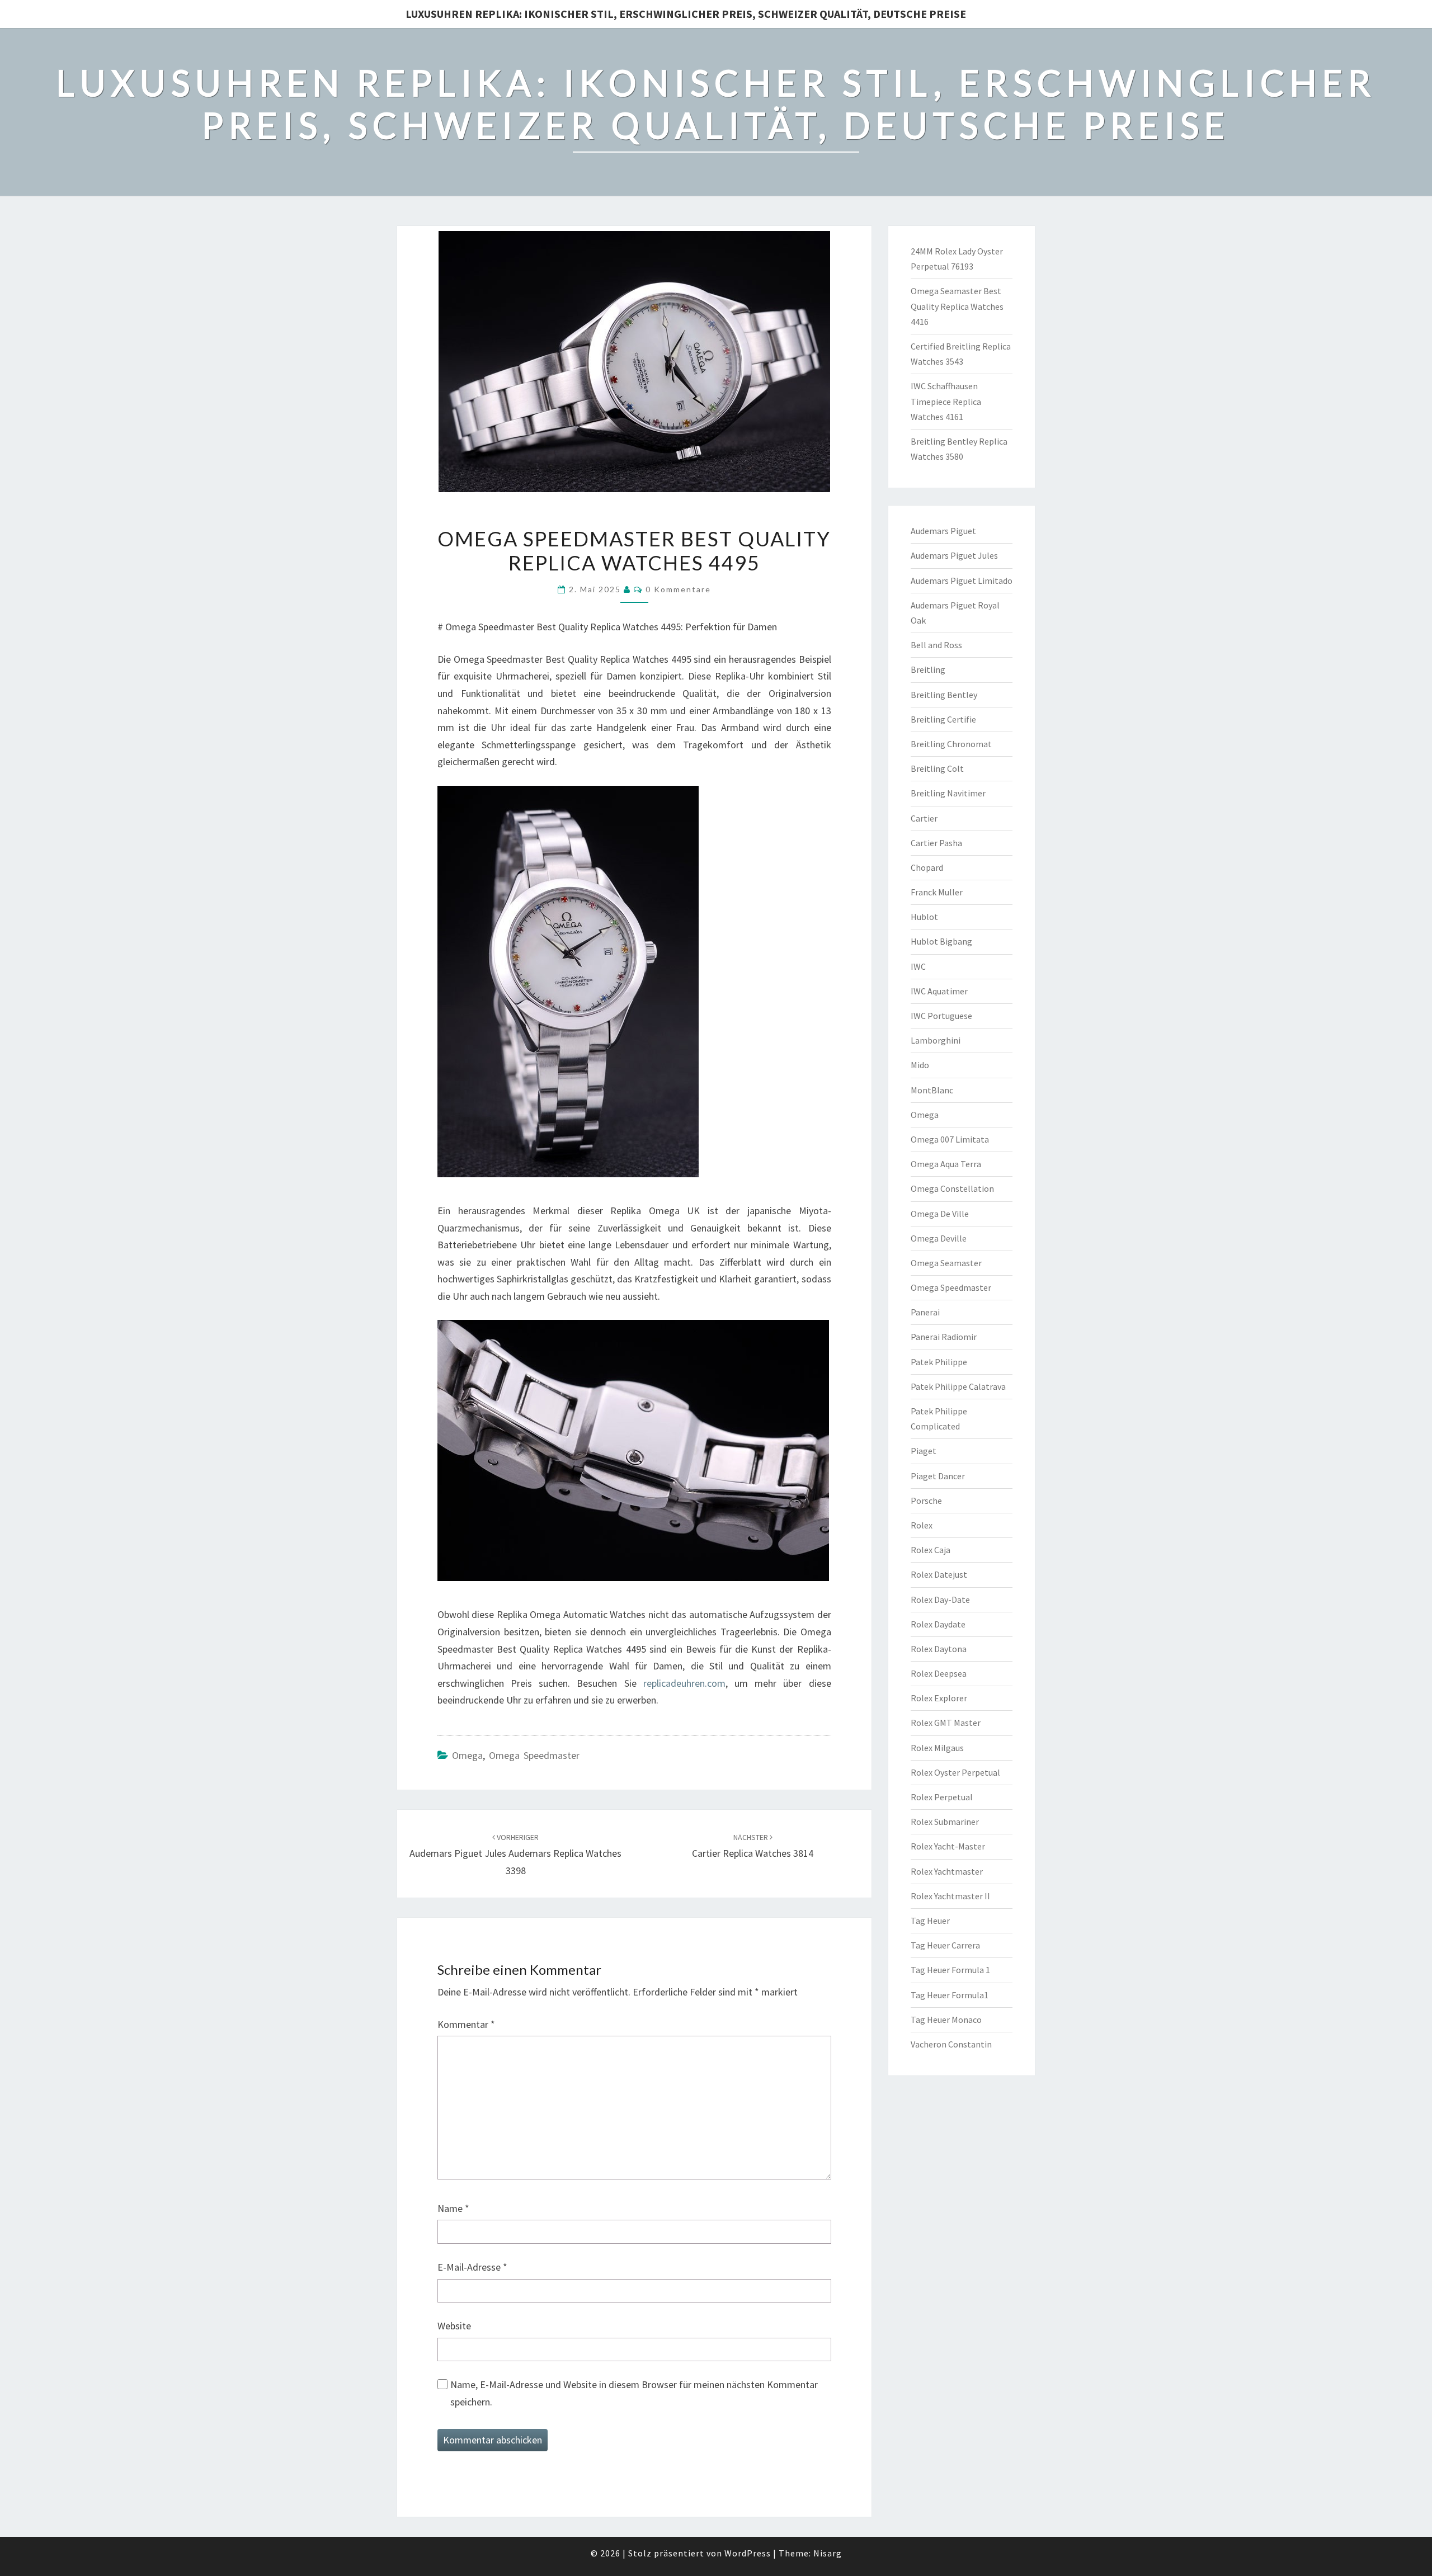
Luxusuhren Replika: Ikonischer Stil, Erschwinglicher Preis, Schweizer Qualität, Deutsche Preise (686, 14)
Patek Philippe (939, 1362)
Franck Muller (937, 892)
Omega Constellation (952, 1188)
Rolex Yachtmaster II (950, 1896)
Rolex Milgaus (937, 1748)
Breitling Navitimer (948, 793)
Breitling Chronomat (951, 744)
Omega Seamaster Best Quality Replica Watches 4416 (957, 306)
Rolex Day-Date (940, 1600)
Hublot (924, 917)
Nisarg (828, 2553)
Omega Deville (939, 1238)
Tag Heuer (930, 1921)
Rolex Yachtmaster (947, 1871)
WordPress (748, 2553)
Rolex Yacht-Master (948, 1846)
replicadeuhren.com (684, 1683)
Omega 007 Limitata (950, 1139)
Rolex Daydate (938, 1624)
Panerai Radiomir (944, 1337)
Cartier (924, 818)
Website (454, 2326)
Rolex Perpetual (942, 1797)
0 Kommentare (678, 589)
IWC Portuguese (941, 1016)
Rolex (922, 1525)
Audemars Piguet (943, 531)
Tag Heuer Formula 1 (950, 1970)
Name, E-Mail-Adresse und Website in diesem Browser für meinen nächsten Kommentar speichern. (634, 2393)
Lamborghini (936, 1040)
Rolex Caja (931, 1550)
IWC (918, 966)
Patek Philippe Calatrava (958, 1386)
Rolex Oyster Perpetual (955, 1772)
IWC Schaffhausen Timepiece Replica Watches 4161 (946, 401)
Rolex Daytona (939, 1649)
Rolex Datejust (939, 1574)
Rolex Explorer (939, 1698)
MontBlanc (932, 1090)
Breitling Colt (937, 768)
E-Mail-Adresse (472, 2267)
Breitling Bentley (944, 695)
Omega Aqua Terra (946, 1164)
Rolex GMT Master (946, 1723)
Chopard (927, 867)
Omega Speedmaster (534, 1755)
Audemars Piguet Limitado (962, 581)
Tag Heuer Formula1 (950, 1995)
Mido (920, 1065)
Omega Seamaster (946, 1263)
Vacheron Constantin (951, 2044)
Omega (467, 1755)
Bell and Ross (936, 645)
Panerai (925, 1312)
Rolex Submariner (945, 1822)
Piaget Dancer (938, 1476)
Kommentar (466, 2024)
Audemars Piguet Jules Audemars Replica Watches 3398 (515, 1855)
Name (453, 2208)
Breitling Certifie (943, 719)
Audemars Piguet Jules (954, 555)
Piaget (924, 1451)
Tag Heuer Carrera (945, 1945)
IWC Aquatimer (939, 991)
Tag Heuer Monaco (946, 2020)
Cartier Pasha (936, 843)
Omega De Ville (940, 1214)
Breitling (928, 669)
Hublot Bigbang (941, 941)
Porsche (926, 1501)
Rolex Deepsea (939, 1673)
